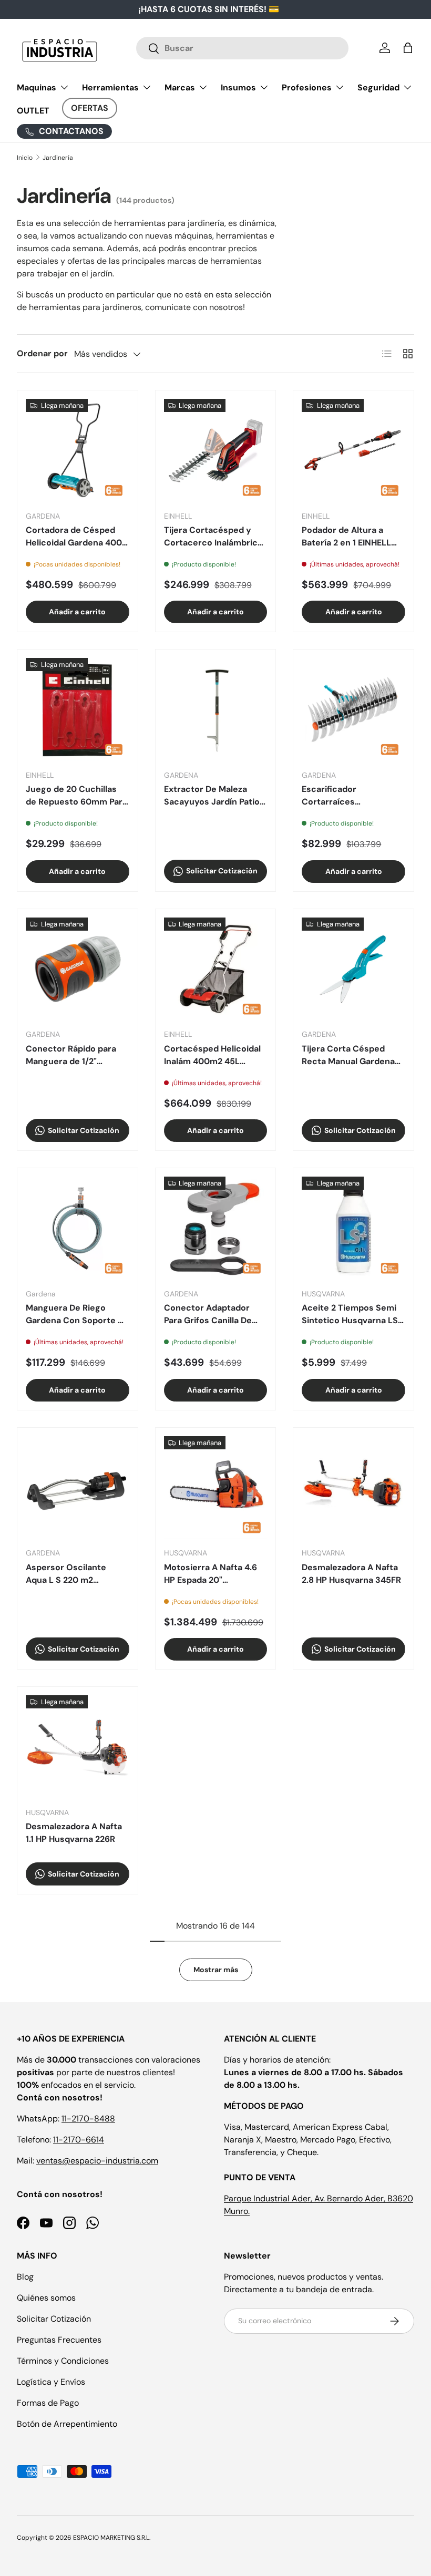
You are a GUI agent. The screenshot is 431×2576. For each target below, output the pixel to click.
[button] (408, 48)
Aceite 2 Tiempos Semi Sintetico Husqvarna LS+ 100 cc (352, 1315)
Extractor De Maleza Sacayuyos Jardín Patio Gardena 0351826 (212, 796)
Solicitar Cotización (54, 2319)
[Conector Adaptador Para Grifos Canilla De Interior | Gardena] (216, 1228)
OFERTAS (90, 108)
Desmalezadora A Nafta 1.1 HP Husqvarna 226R (74, 1833)
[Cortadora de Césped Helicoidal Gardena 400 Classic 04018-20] (78, 451)
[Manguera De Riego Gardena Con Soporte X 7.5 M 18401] (78, 1228)
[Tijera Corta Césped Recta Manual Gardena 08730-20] (353, 969)
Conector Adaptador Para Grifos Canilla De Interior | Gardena (208, 1315)
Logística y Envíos (51, 2382)
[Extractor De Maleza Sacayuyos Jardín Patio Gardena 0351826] (216, 710)
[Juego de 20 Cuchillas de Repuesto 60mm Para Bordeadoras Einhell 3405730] (78, 710)
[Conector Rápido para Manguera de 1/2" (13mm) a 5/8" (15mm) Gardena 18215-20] (78, 969)
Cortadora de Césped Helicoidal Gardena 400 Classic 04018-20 (74, 537)
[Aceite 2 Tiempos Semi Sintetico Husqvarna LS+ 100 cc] (353, 1228)
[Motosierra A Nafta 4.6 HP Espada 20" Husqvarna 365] (216, 1488)
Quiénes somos (46, 2298)
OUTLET (33, 111)
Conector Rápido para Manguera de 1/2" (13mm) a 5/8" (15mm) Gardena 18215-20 (71, 1055)
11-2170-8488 (88, 2119)
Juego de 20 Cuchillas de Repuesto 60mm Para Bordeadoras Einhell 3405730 (76, 796)
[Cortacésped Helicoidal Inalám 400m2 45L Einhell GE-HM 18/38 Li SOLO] (216, 969)
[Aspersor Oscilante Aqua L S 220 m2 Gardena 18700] (78, 1488)
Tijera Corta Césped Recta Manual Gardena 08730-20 (348, 1055)
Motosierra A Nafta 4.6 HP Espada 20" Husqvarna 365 (211, 1574)
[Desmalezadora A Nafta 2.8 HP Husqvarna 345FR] (353, 1488)
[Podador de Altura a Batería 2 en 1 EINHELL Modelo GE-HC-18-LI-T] (353, 451)
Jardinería (58, 158)
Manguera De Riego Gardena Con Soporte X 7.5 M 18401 (75, 1315)
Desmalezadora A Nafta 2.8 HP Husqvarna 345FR (351, 1574)
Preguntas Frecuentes (59, 2340)
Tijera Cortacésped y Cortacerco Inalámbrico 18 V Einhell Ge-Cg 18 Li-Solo (214, 537)
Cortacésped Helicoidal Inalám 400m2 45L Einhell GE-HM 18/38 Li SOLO (212, 1055)
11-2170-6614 (79, 2140)
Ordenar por (42, 353)
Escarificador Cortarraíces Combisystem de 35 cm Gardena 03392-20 (351, 796)
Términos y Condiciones (63, 2361)
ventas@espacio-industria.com (97, 2161)
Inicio (25, 158)
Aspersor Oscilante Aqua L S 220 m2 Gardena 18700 (66, 1574)
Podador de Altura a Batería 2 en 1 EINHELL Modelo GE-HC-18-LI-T (349, 537)
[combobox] (243, 48)
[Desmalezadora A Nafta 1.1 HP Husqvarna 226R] (78, 1747)
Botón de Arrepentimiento (67, 2424)
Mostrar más (216, 1970)
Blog (25, 2277)
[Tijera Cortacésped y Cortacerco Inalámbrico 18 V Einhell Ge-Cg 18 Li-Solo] (216, 451)
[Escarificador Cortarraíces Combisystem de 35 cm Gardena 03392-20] (353, 710)
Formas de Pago (48, 2403)
